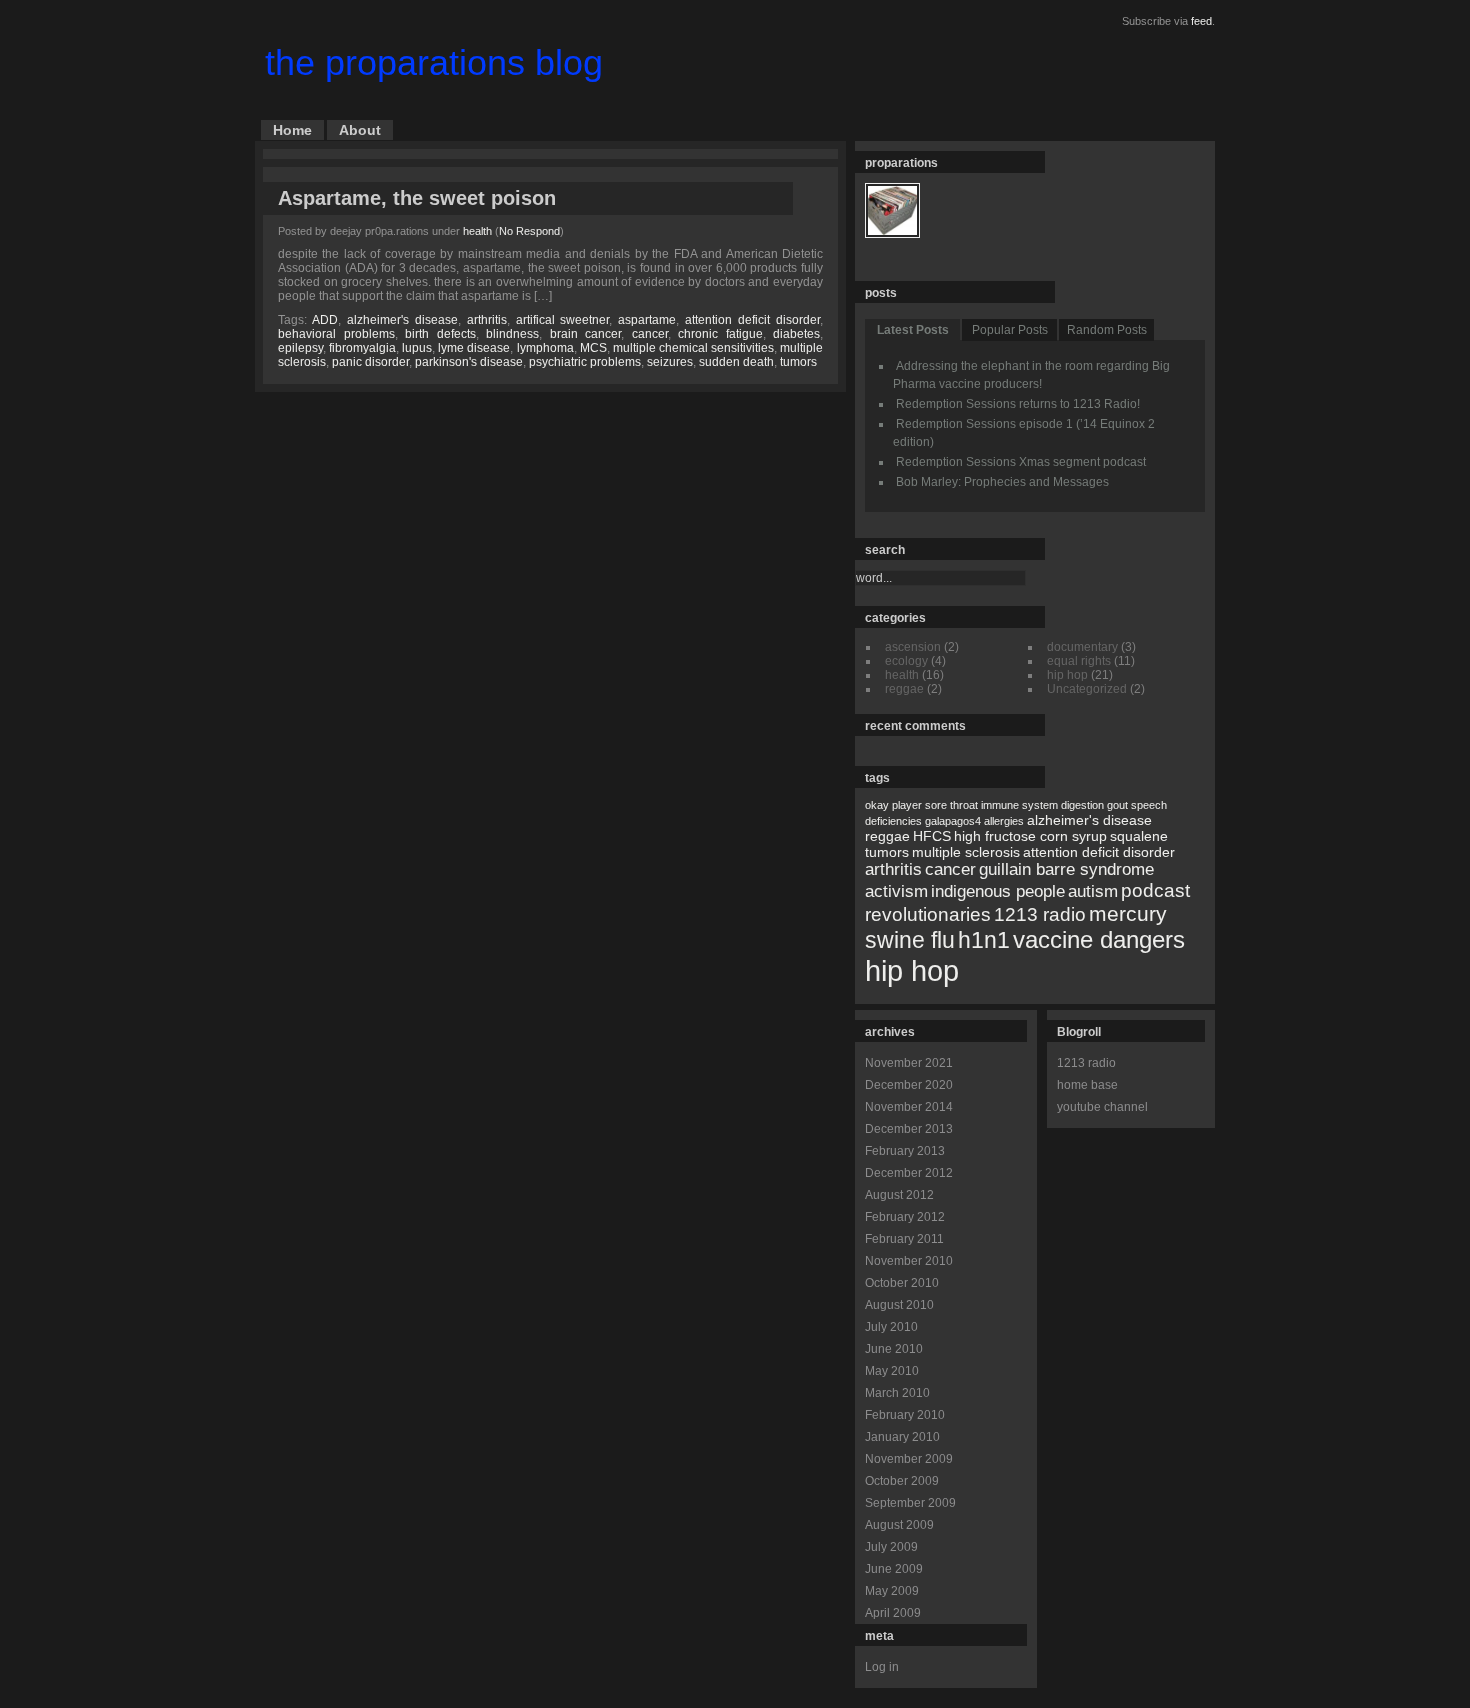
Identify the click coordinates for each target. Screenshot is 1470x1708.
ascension (913, 647)
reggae (904, 689)
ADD (325, 320)
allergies (1004, 821)
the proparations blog (434, 62)
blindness (512, 334)
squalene (1139, 836)
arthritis (487, 320)
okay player (893, 805)
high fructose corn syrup (1030, 836)
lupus (417, 348)
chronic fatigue (720, 334)
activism (896, 891)
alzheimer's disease (402, 320)
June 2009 (894, 1569)
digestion (1082, 805)
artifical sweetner (563, 320)
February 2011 (904, 1239)
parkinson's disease (469, 362)
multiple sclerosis (966, 852)
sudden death (736, 362)
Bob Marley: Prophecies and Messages (1002, 482)
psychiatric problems (585, 362)
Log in (882, 1667)
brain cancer (586, 334)
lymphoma (545, 348)
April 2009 (893, 1613)
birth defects (440, 334)
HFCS (932, 836)
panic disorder (370, 362)
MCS (593, 348)
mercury (1128, 913)
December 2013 (909, 1129)
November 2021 (909, 1063)
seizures (670, 362)
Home (292, 130)
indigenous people (998, 891)
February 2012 (905, 1217)
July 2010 (891, 1327)
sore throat (951, 805)
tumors (798, 362)
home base (1087, 1085)
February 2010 (905, 1415)
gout (1117, 805)
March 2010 (897, 1393)
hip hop (1067, 675)
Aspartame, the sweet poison (417, 198)
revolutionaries (928, 914)
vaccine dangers (1099, 939)
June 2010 (894, 1349)
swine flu (910, 940)
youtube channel (1102, 1107)
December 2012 (909, 1173)
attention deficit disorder (752, 320)
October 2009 (902, 1481)
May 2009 (892, 1591)
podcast (1155, 890)
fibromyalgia (362, 348)
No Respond (529, 231)
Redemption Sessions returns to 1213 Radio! (1018, 404)
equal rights (1079, 661)
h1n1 (984, 940)
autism (1093, 891)
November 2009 (909, 1459)
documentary (1082, 647)
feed (1201, 21)
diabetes (796, 334)
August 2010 (899, 1305)
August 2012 (899, 1195)
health (477, 231)
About (360, 130)
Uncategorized (1087, 689)
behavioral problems (336, 334)
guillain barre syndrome (1066, 869)
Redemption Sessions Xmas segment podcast (1021, 462)
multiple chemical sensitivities (693, 348)
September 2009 (910, 1503)
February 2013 (905, 1151)
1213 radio (1040, 914)
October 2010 (902, 1283)
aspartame (647, 320)
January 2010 (902, 1437)
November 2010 (909, 1261)
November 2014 (909, 1107)
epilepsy (300, 348)
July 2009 (891, 1547)
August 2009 (899, 1525)
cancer (650, 334)
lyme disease (474, 348)
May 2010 (892, 1371)
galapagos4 (953, 821)
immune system (1019, 805)
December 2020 (909, 1085)
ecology (906, 661)
